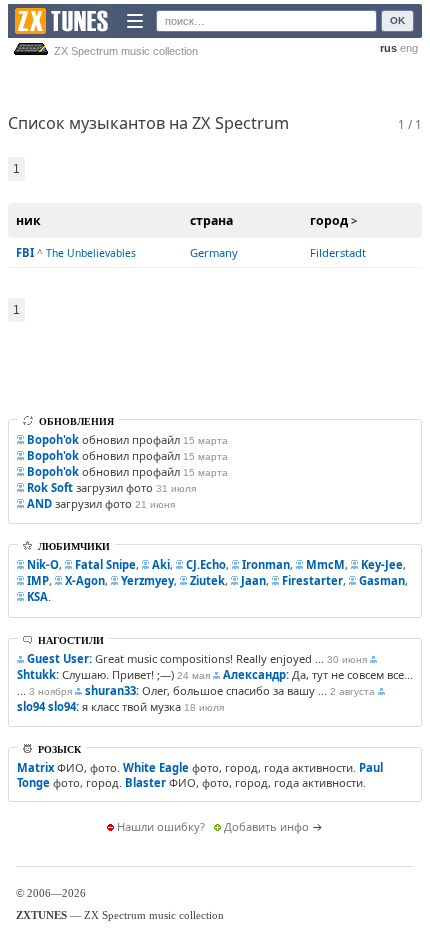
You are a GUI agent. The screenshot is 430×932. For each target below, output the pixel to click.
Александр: (256, 674)
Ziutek (207, 580)
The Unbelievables (91, 253)
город (329, 220)
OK (397, 20)
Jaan (253, 580)
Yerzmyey (147, 580)
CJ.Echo (206, 564)
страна (211, 220)
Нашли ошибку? (161, 826)
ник (28, 220)
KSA (37, 596)
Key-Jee (382, 564)
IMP (38, 580)
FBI (25, 252)
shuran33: (112, 690)
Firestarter (312, 580)
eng (409, 48)
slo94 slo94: (48, 706)
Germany (214, 252)
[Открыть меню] (135, 21)
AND (39, 503)
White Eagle (156, 767)
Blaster (145, 782)
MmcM (325, 564)
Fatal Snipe (105, 564)
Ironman (266, 564)
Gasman (382, 580)
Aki (161, 564)
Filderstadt (338, 252)
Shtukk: (38, 674)
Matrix (35, 767)
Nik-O (43, 564)
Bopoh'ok (53, 439)
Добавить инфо (266, 826)
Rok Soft (50, 487)
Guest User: (59, 658)
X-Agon (85, 580)
